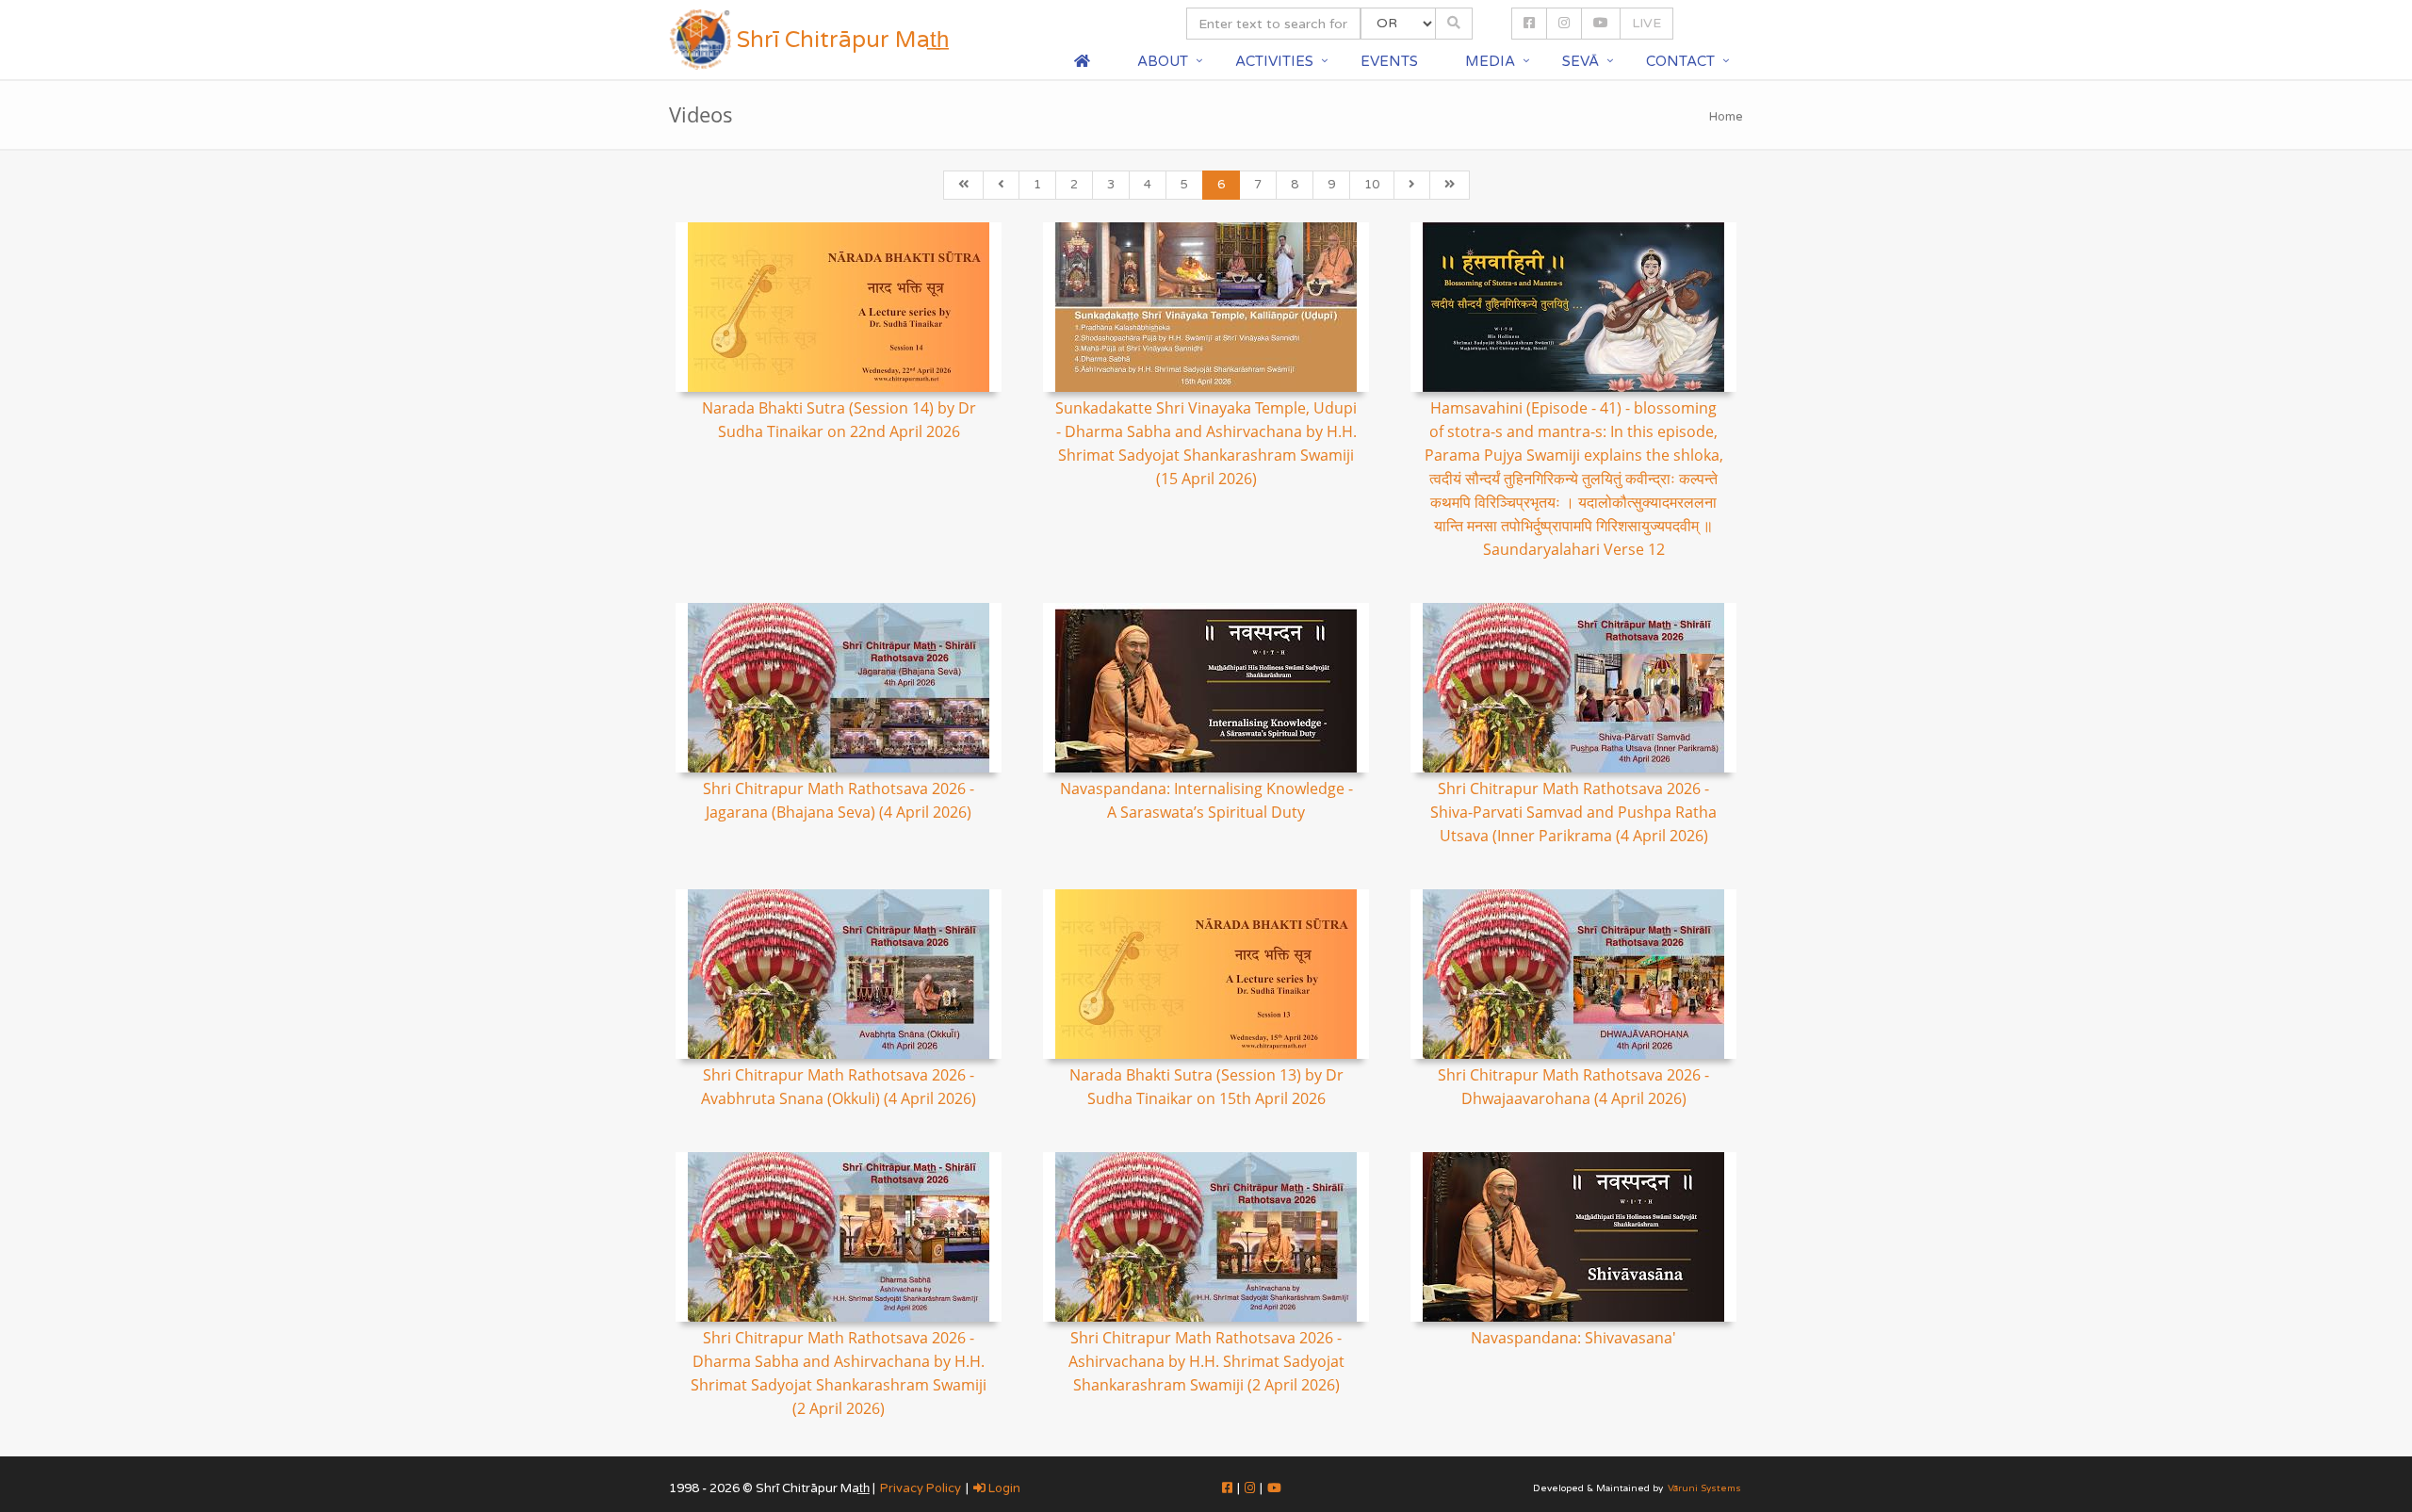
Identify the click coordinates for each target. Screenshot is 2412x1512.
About (1163, 61)
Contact (1680, 61)
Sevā (1581, 61)
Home (1726, 117)
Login (1003, 1488)
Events (1389, 61)
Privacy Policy (921, 1488)
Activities (1274, 61)
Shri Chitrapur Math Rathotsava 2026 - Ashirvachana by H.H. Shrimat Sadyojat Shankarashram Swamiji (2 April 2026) (1206, 1361)
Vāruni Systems (1704, 1488)
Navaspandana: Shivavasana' (1573, 1338)
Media (1490, 61)
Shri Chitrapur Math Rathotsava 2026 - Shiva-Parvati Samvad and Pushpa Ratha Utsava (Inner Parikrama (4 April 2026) (1573, 812)
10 (1372, 185)
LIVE (1646, 23)
